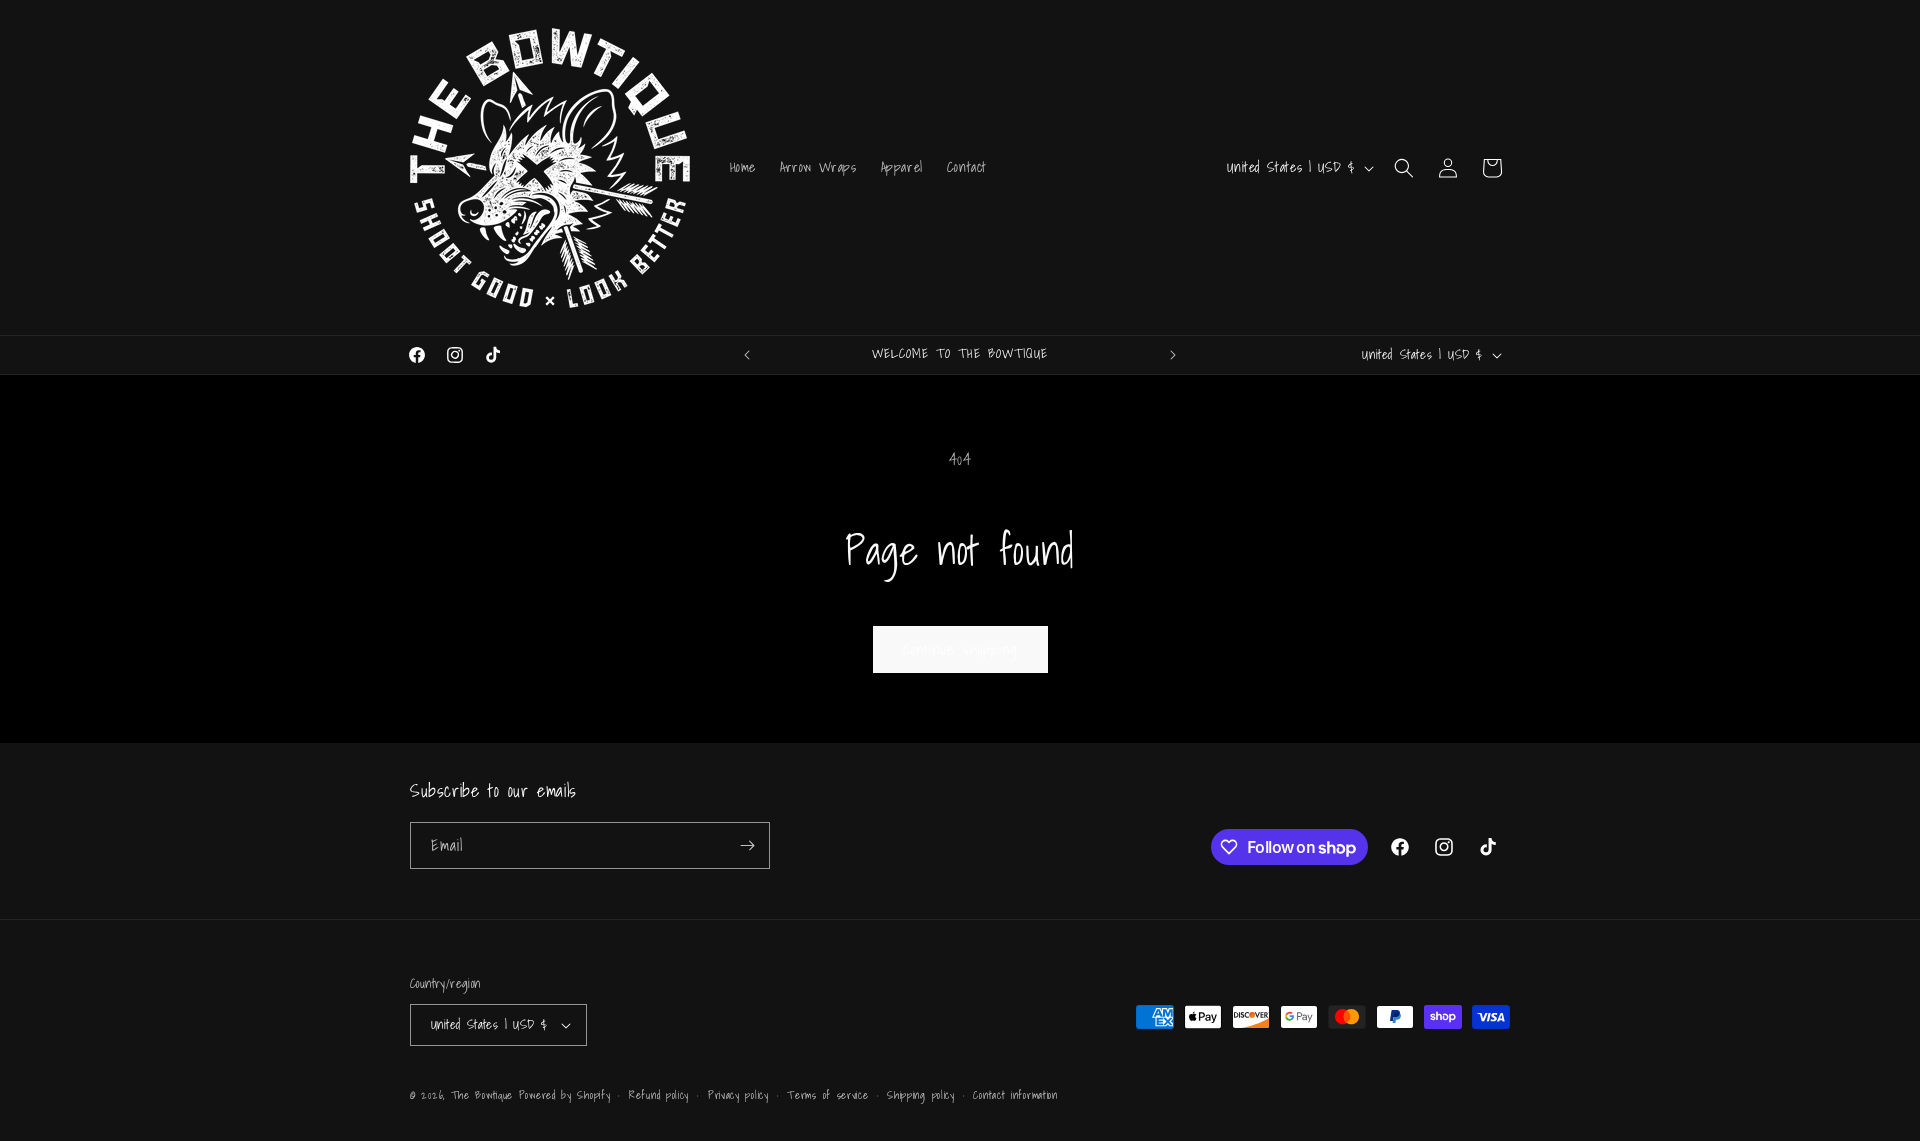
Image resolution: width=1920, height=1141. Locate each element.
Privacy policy (738, 1095)
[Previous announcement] (747, 355)
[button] (1404, 168)
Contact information (1015, 1095)
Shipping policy (921, 1095)
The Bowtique (482, 1095)
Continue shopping (960, 649)
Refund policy (659, 1095)
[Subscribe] (747, 845)
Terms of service (827, 1095)
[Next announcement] (1173, 355)
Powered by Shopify (565, 1095)
